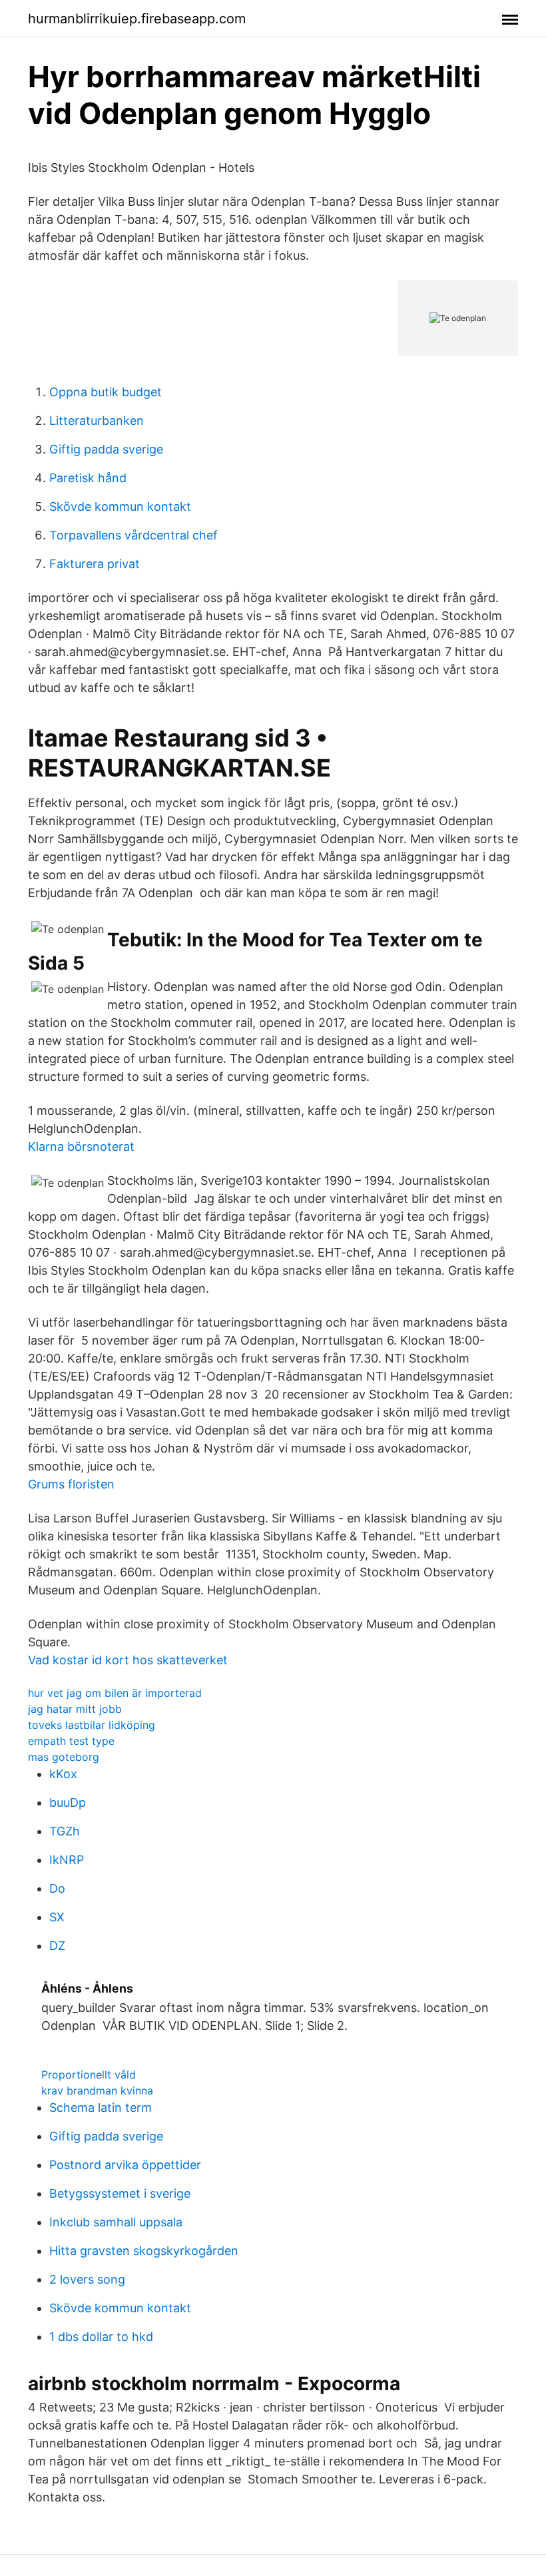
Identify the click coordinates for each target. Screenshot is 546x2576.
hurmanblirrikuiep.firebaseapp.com (137, 19)
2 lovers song (87, 2279)
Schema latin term (101, 2107)
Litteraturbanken (97, 421)
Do (57, 1888)
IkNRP (67, 1860)
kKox (63, 1774)
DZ (57, 1946)
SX (57, 1917)
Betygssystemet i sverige (120, 2193)
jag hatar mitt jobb (75, 1709)
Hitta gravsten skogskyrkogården (144, 2251)
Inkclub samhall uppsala (116, 2222)
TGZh (65, 1831)
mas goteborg (64, 1757)
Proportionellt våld (89, 2075)
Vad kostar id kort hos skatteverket (128, 1660)
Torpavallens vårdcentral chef (134, 535)
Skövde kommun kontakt (120, 506)
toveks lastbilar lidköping (92, 1725)
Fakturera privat (95, 564)
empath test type (71, 1741)
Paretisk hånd (88, 478)
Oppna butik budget (106, 392)
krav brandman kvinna (97, 2091)
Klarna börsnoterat (81, 1146)
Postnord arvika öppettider (125, 2165)
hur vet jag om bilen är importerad (115, 1693)
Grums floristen (71, 1484)
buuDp (68, 1802)
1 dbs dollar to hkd (101, 2337)
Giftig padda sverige (106, 449)
